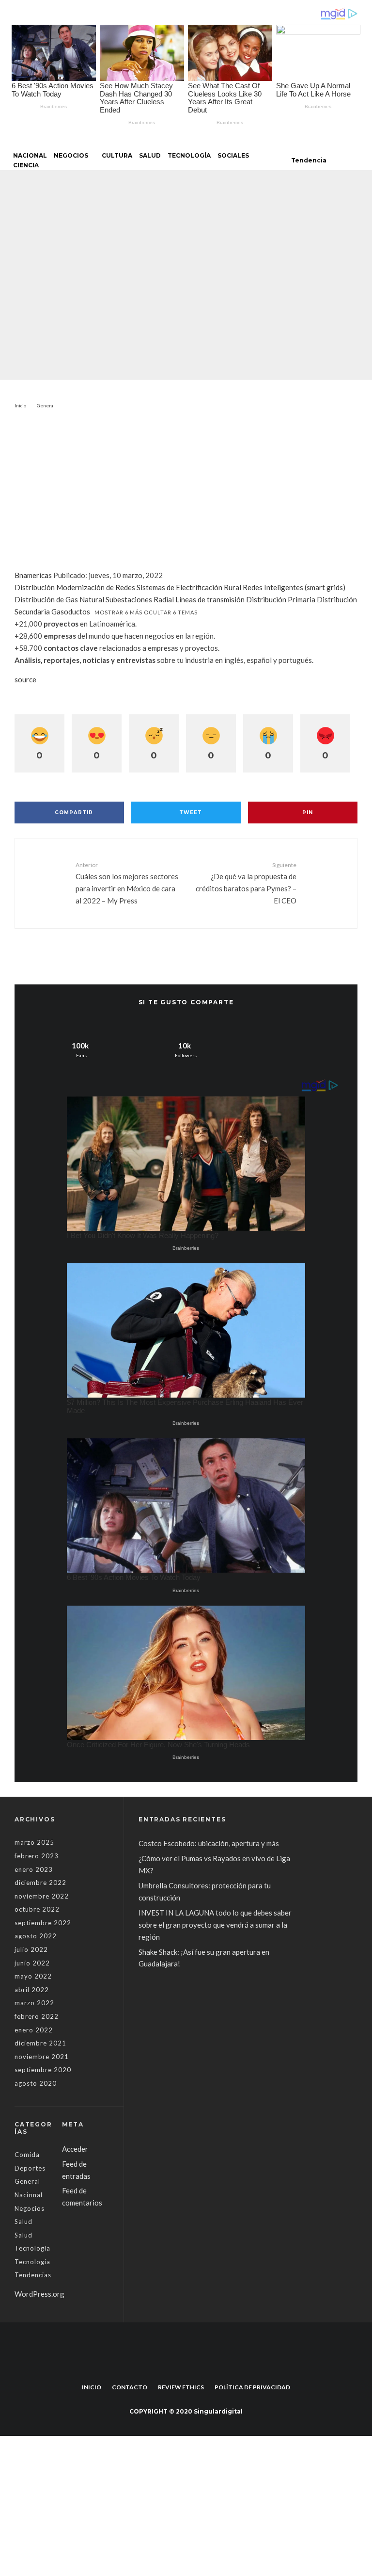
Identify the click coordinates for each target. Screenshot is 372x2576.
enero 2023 (34, 1869)
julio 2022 (31, 1949)
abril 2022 (32, 1990)
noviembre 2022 (42, 1896)
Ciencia (26, 165)
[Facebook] (180, 2365)
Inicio (92, 2387)
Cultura (117, 155)
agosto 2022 (36, 1936)
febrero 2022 (37, 2016)
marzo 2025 (34, 1842)
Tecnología (189, 155)
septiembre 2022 (43, 1923)
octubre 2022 (37, 1909)
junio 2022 (32, 1963)
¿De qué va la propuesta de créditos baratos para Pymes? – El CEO (246, 883)
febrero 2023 (37, 1856)
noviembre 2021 (42, 2057)
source (25, 679)
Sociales (233, 155)
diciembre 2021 (40, 2043)
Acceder (75, 2149)
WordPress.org (39, 2294)
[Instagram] (192, 2365)
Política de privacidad (252, 2387)
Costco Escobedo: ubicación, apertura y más (209, 1843)
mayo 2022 (33, 1976)
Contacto (130, 2387)
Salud (150, 155)
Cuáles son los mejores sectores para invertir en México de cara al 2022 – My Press (127, 883)
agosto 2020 (36, 2083)
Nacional (30, 155)
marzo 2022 (34, 2003)
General (123, 262)
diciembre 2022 (40, 1883)
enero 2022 (34, 2030)
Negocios (71, 155)
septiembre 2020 (43, 2070)
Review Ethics (181, 2387)
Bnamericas (33, 575)
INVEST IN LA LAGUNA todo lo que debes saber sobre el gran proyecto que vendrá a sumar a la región (215, 1925)
